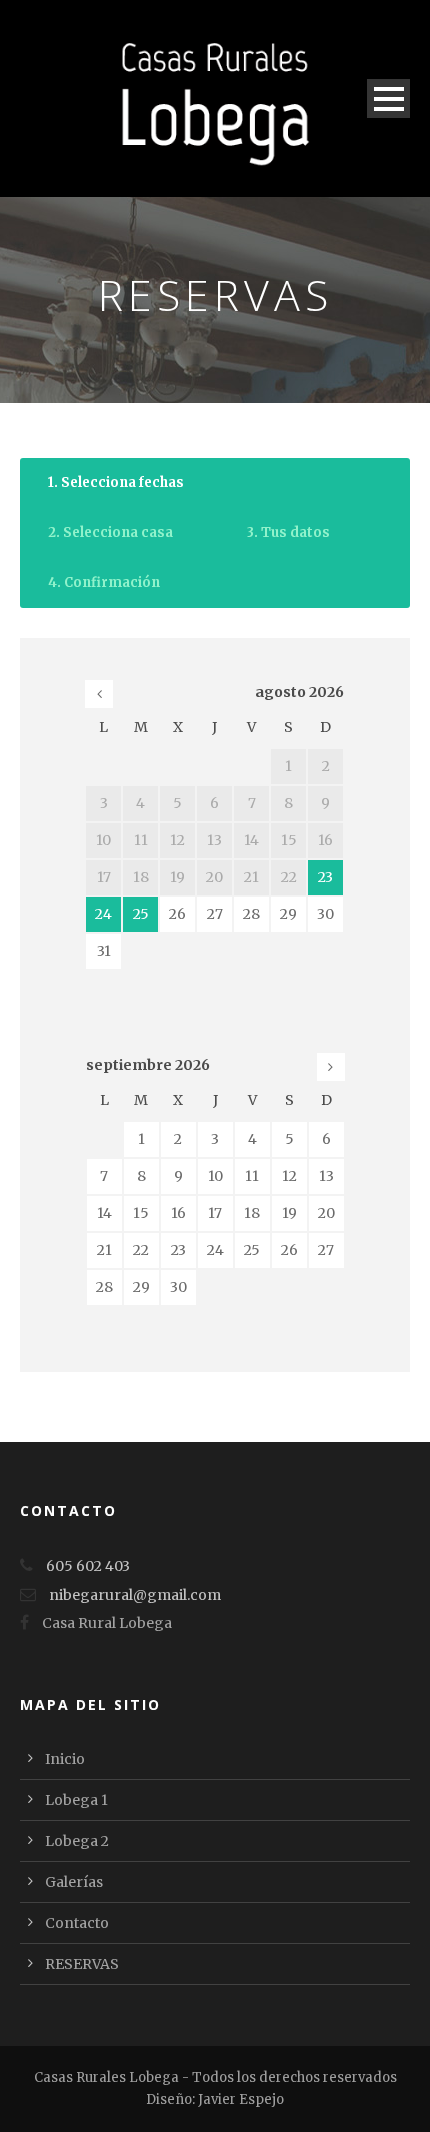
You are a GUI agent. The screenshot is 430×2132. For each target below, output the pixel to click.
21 (104, 1250)
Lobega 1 (76, 1800)
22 (141, 1250)
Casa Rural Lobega (107, 1623)
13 (326, 1176)
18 (252, 1213)
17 (215, 1213)
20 (326, 1213)
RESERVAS (82, 1964)
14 (104, 1213)
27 (215, 914)
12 (289, 1176)
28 (251, 914)
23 (325, 877)
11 (252, 1176)
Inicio (65, 1759)
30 (325, 914)
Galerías (74, 1882)
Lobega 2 (77, 1841)
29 (288, 914)
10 (215, 1176)
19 (289, 1213)
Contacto (77, 1923)
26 (177, 914)
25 (141, 914)
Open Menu (388, 98)
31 (104, 951)
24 (103, 914)
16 (178, 1213)
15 (141, 1213)
